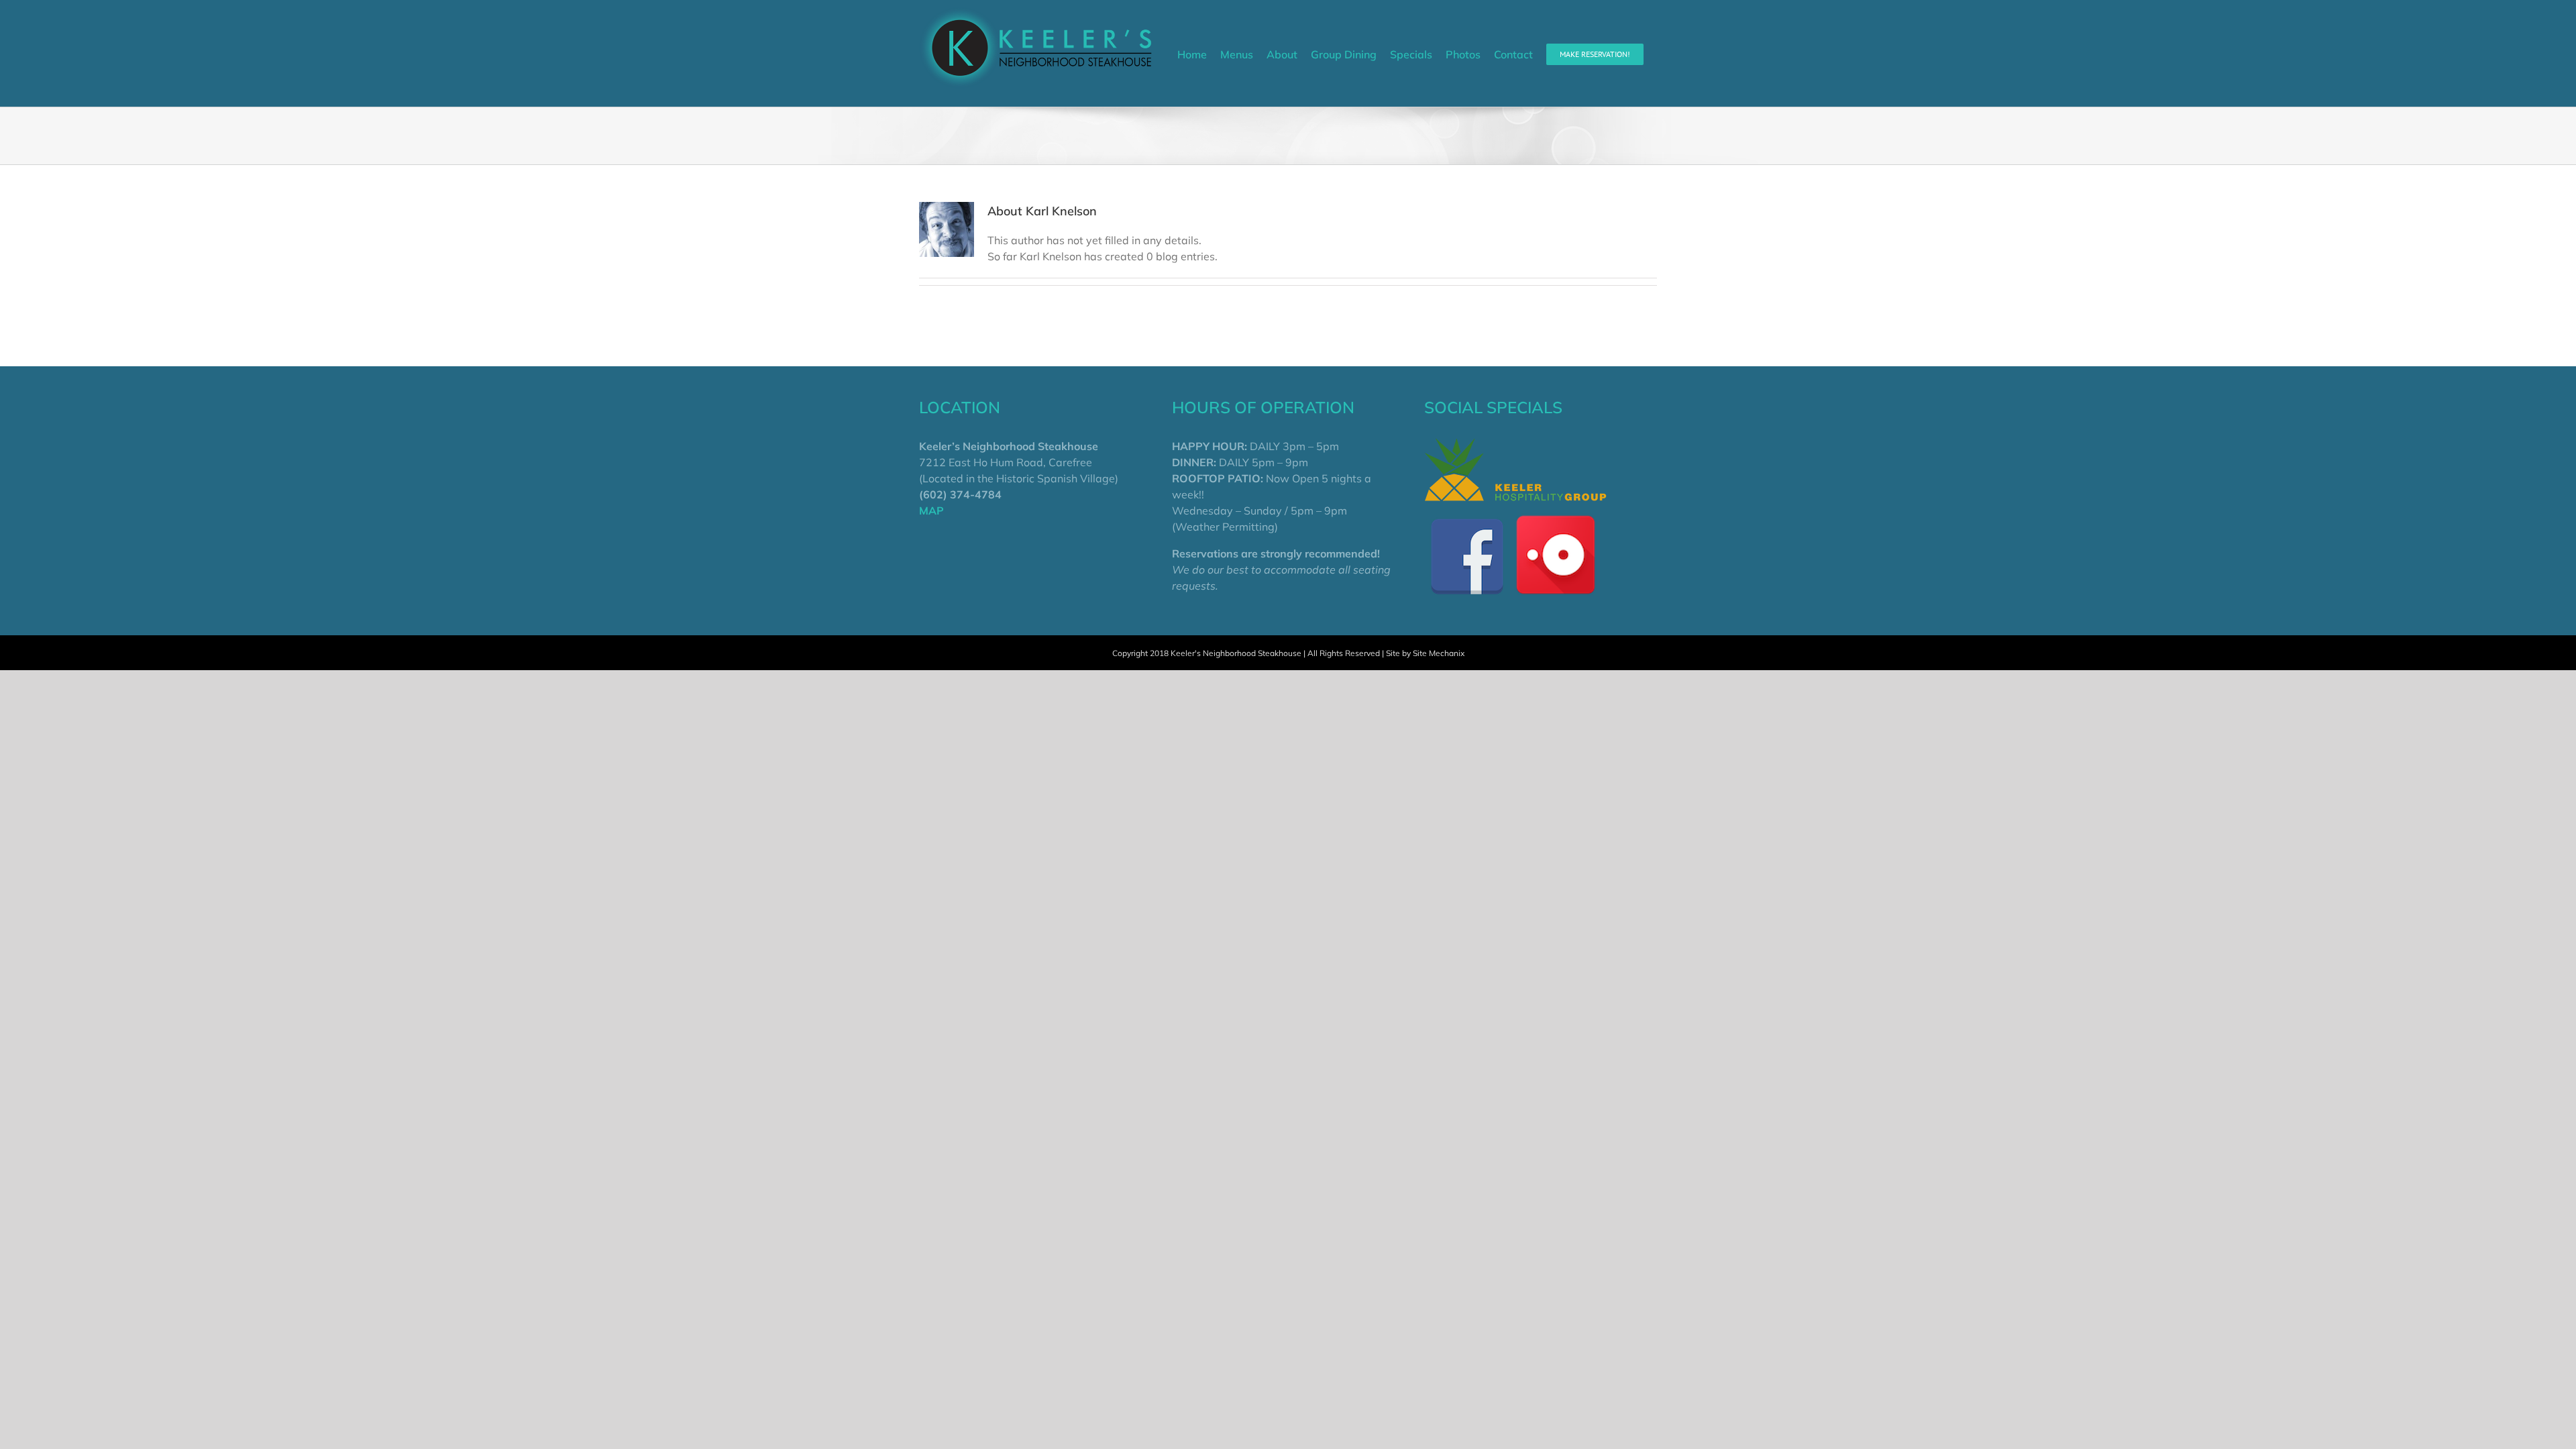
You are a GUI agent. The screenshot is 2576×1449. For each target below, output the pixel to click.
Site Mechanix (1439, 653)
